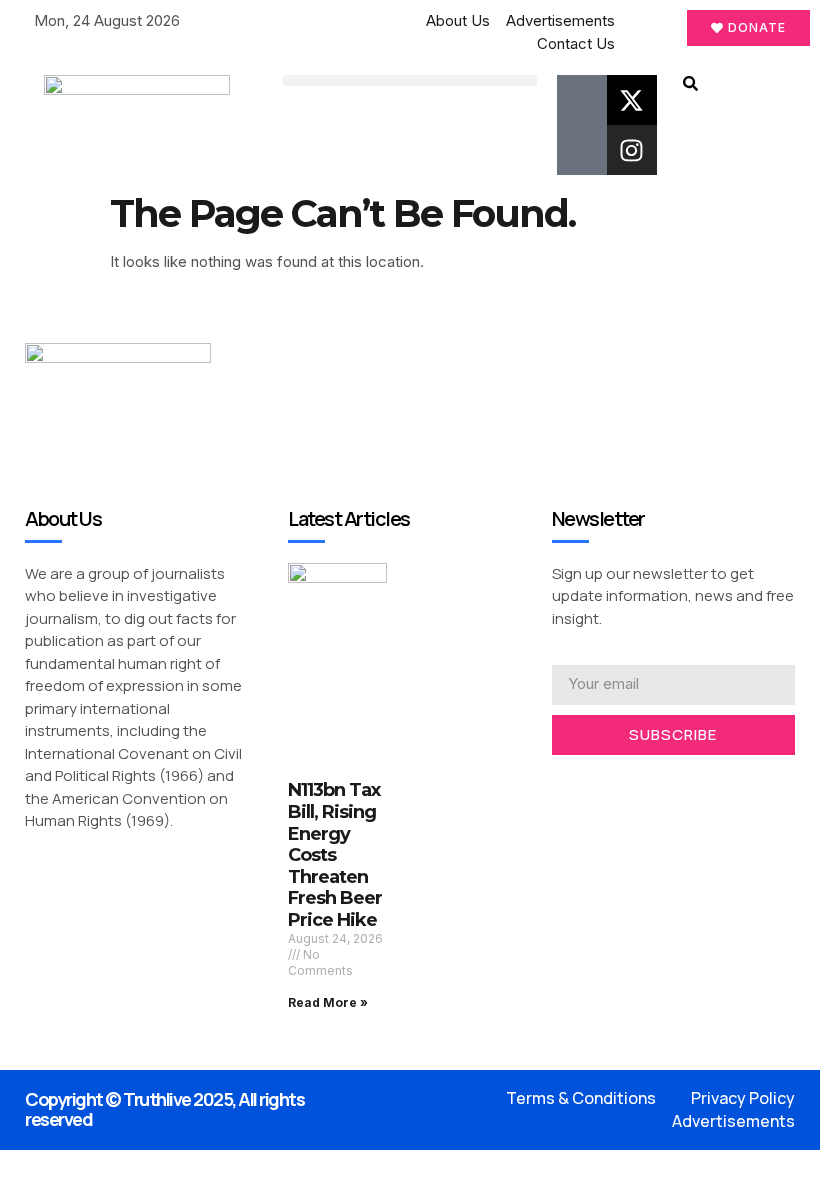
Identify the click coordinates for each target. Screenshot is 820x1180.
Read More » (328, 1002)
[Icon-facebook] (582, 100)
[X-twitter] (632, 100)
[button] (409, 80)
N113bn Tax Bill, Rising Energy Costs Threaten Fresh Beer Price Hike (335, 855)
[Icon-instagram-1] (620, 781)
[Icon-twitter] (589, 781)
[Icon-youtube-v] (582, 150)
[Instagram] (632, 150)
